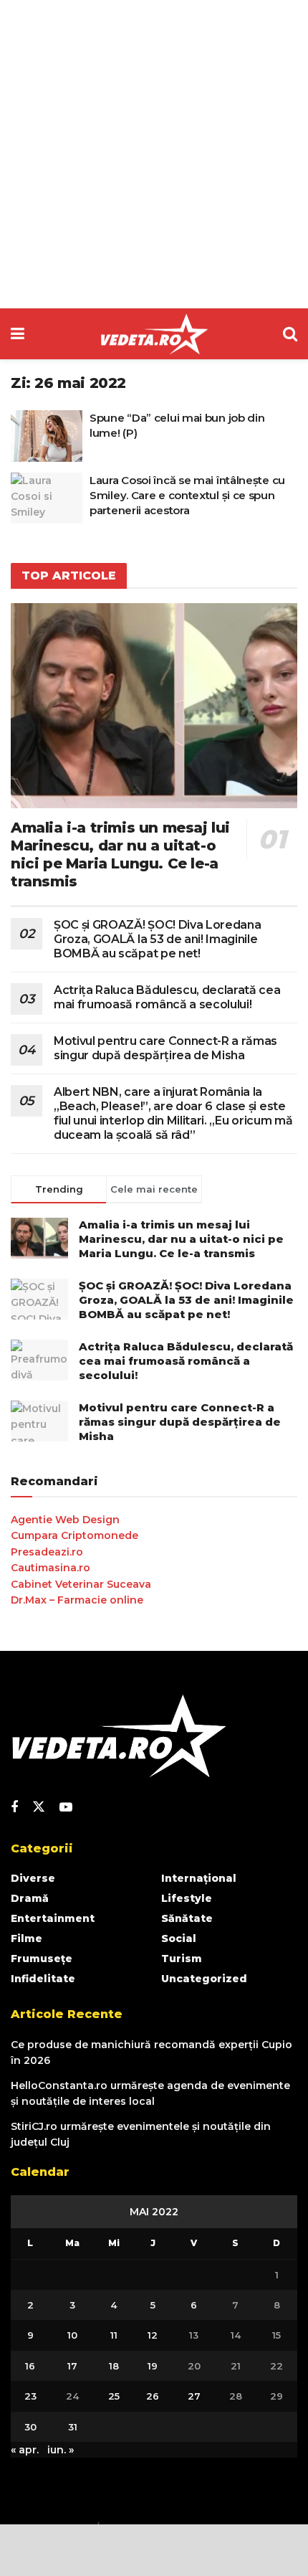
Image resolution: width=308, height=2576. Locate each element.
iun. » (61, 2450)
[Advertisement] (154, 154)
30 (30, 2427)
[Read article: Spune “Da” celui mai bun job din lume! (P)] (47, 436)
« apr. (25, 2450)
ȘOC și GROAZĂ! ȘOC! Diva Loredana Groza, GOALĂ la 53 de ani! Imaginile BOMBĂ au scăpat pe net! (157, 939)
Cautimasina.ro (50, 1568)
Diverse (33, 1878)
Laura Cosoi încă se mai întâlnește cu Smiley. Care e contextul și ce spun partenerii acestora (187, 495)
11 (114, 2335)
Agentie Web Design (65, 1520)
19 (153, 2366)
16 (30, 2366)
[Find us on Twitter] (39, 1807)
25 (114, 2396)
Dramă (30, 1898)
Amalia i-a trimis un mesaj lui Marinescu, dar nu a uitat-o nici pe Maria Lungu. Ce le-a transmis (120, 854)
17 (72, 2366)
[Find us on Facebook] (14, 1808)
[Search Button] (290, 334)
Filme (27, 1938)
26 (153, 2396)
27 (194, 2396)
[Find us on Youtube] (66, 1808)
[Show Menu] (18, 334)
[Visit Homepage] (154, 334)
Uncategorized (204, 1979)
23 (30, 2396)
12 (153, 2335)
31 (73, 2427)
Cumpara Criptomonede (74, 1535)
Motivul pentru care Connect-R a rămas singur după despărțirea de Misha (165, 1048)
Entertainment (53, 1918)
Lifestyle (187, 1898)
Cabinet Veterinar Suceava (81, 1584)
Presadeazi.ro (47, 1552)
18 (114, 2366)
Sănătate (187, 1918)
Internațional (199, 1878)
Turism (182, 1959)
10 (72, 2335)
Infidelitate (43, 1979)
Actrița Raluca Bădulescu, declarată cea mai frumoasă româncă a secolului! (167, 997)
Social (179, 1938)
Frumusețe (42, 1959)
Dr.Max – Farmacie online (77, 1600)
